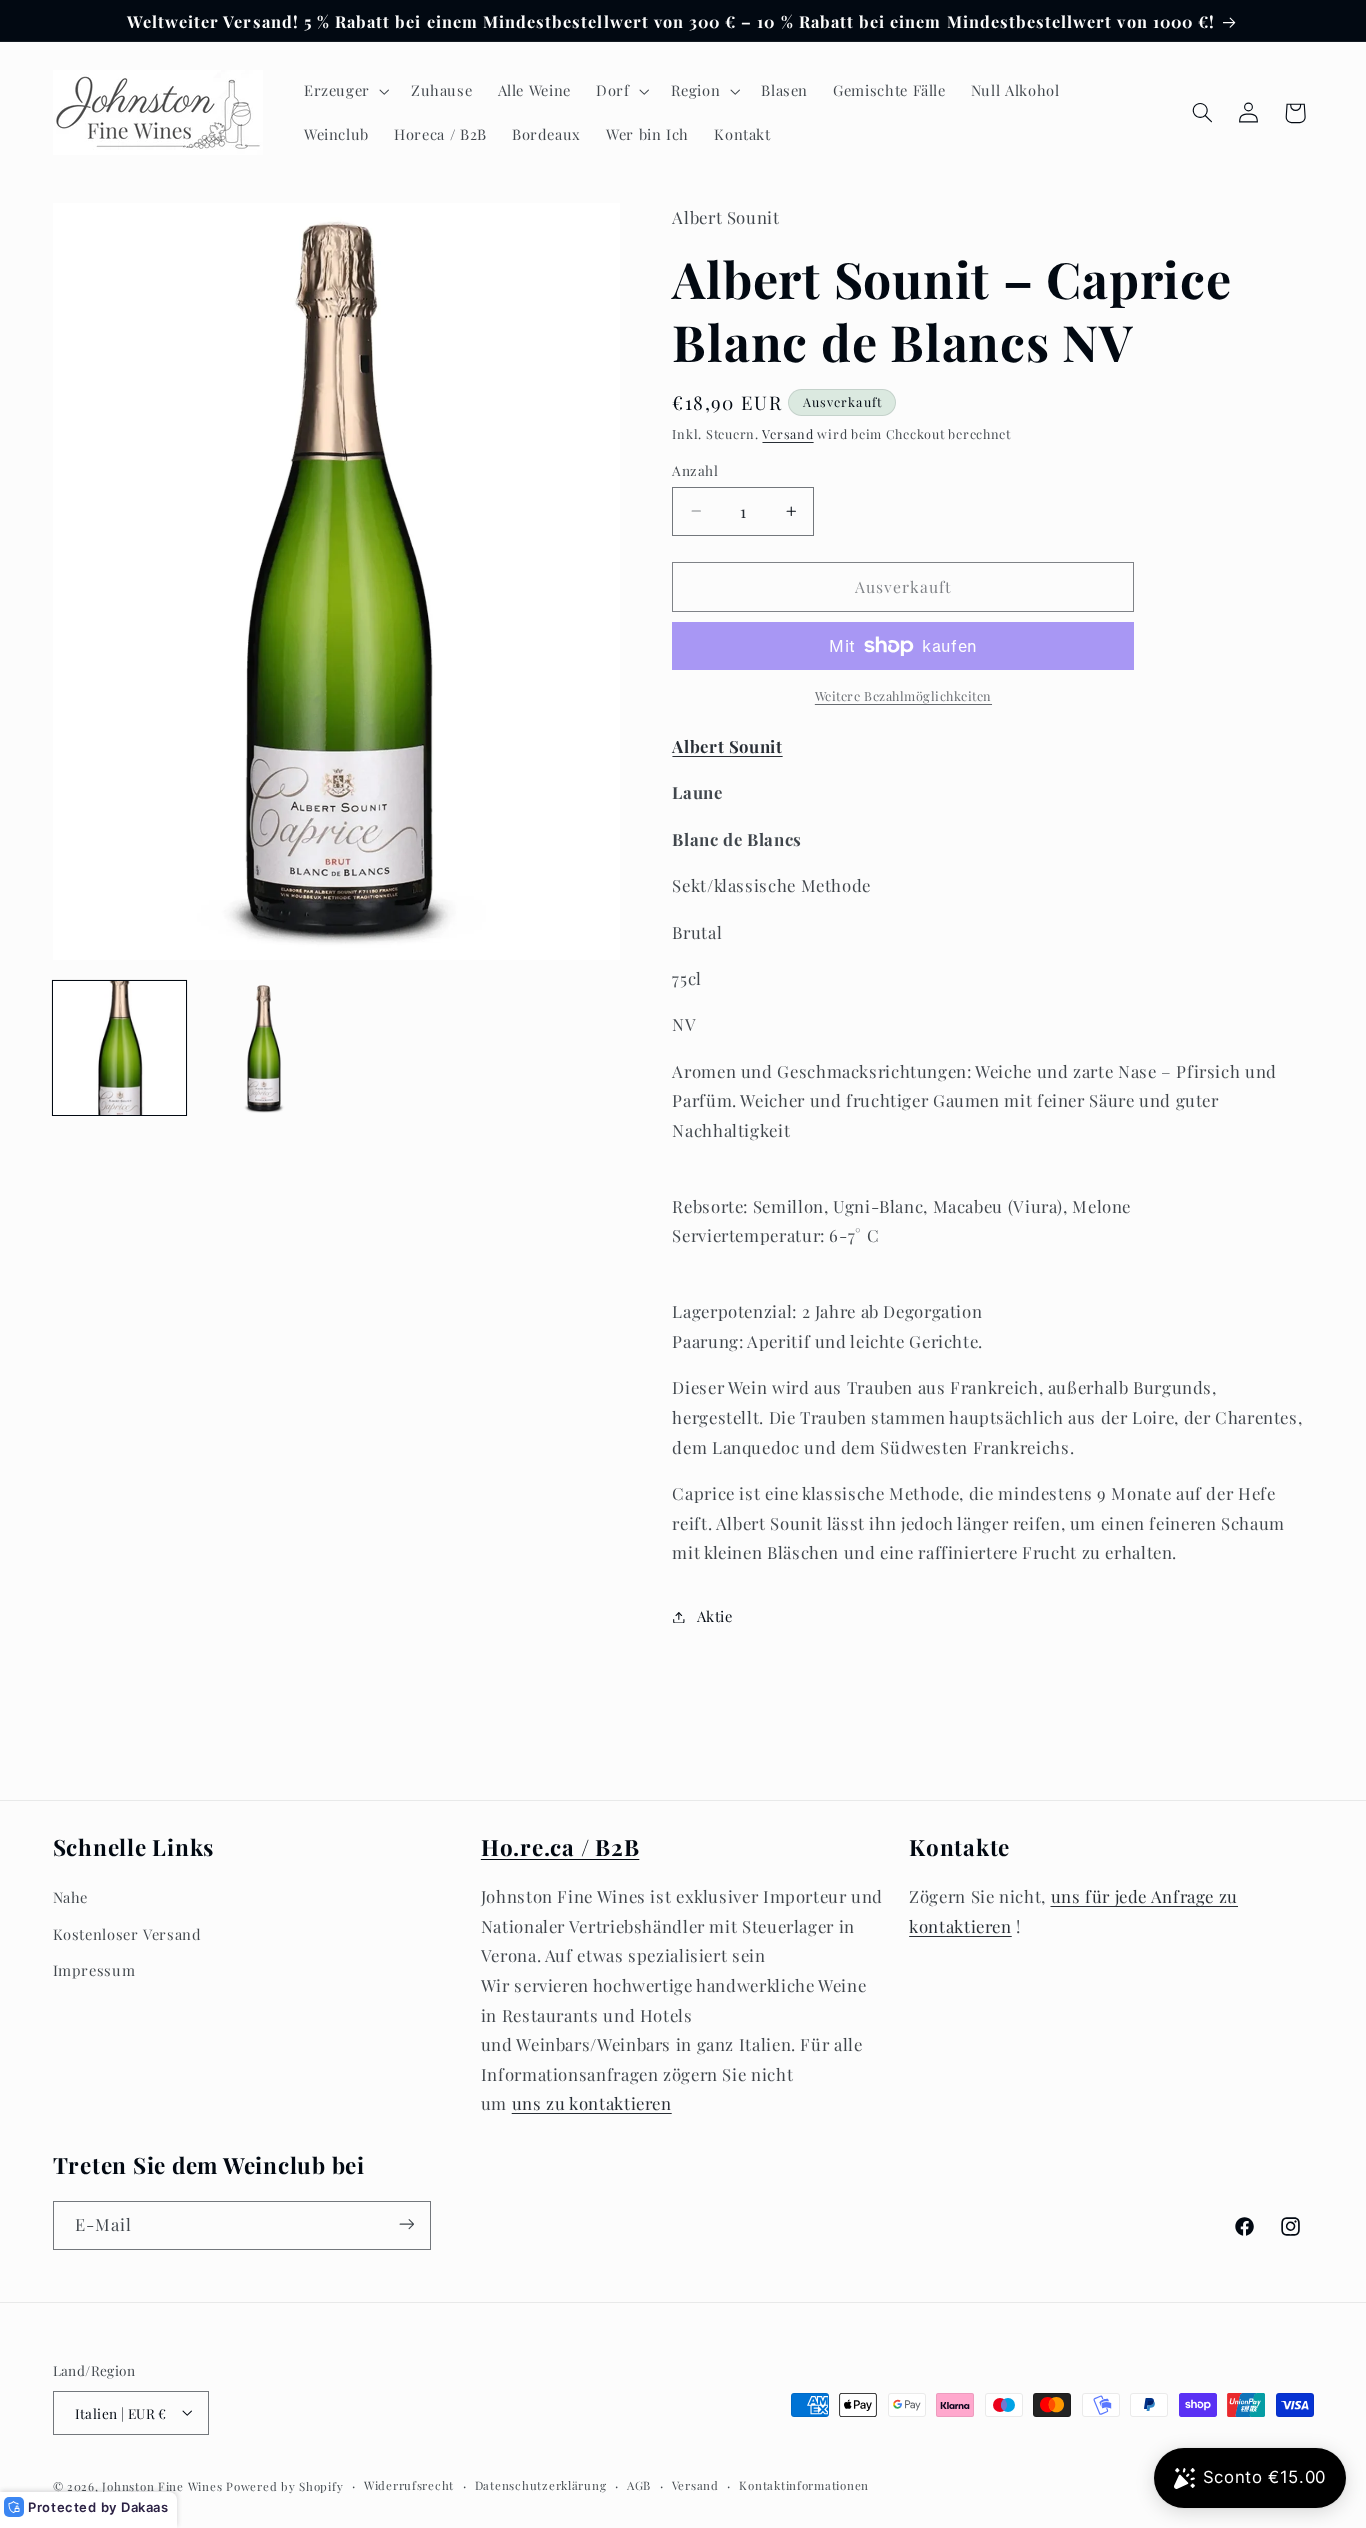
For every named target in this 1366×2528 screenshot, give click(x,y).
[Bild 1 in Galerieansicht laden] (120, 1048)
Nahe (71, 1898)
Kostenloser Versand (127, 1934)
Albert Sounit (727, 746)
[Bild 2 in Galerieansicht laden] (264, 1048)
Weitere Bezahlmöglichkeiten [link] (903, 695)
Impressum (94, 1970)
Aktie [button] (714, 1616)
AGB (639, 2485)
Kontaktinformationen (804, 2485)
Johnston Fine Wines (162, 2485)
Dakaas (145, 2507)
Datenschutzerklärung (541, 2485)
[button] (344, 91)
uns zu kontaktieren (592, 2104)
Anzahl (695, 470)
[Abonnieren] (406, 2224)
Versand (787, 433)
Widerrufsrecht (409, 2485)
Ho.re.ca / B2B (560, 1847)
